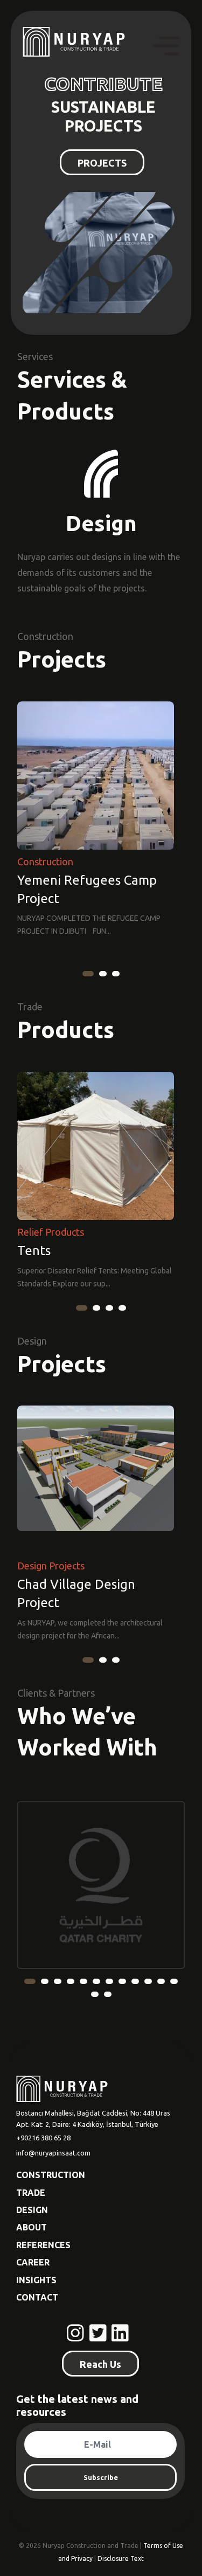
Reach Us (100, 2364)
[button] (88, 974)
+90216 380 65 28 (43, 2138)
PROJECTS (102, 163)
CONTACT (37, 2297)
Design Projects (51, 1566)
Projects (62, 659)
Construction (45, 862)
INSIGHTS (36, 2280)
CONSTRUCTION (51, 2175)
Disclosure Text (121, 2558)
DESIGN (32, 2210)
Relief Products (51, 1232)
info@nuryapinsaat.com (53, 2153)
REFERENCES (43, 2245)
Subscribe (101, 2477)
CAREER (33, 2262)
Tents (34, 1251)
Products (66, 1029)
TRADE (31, 2193)
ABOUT (32, 2227)
